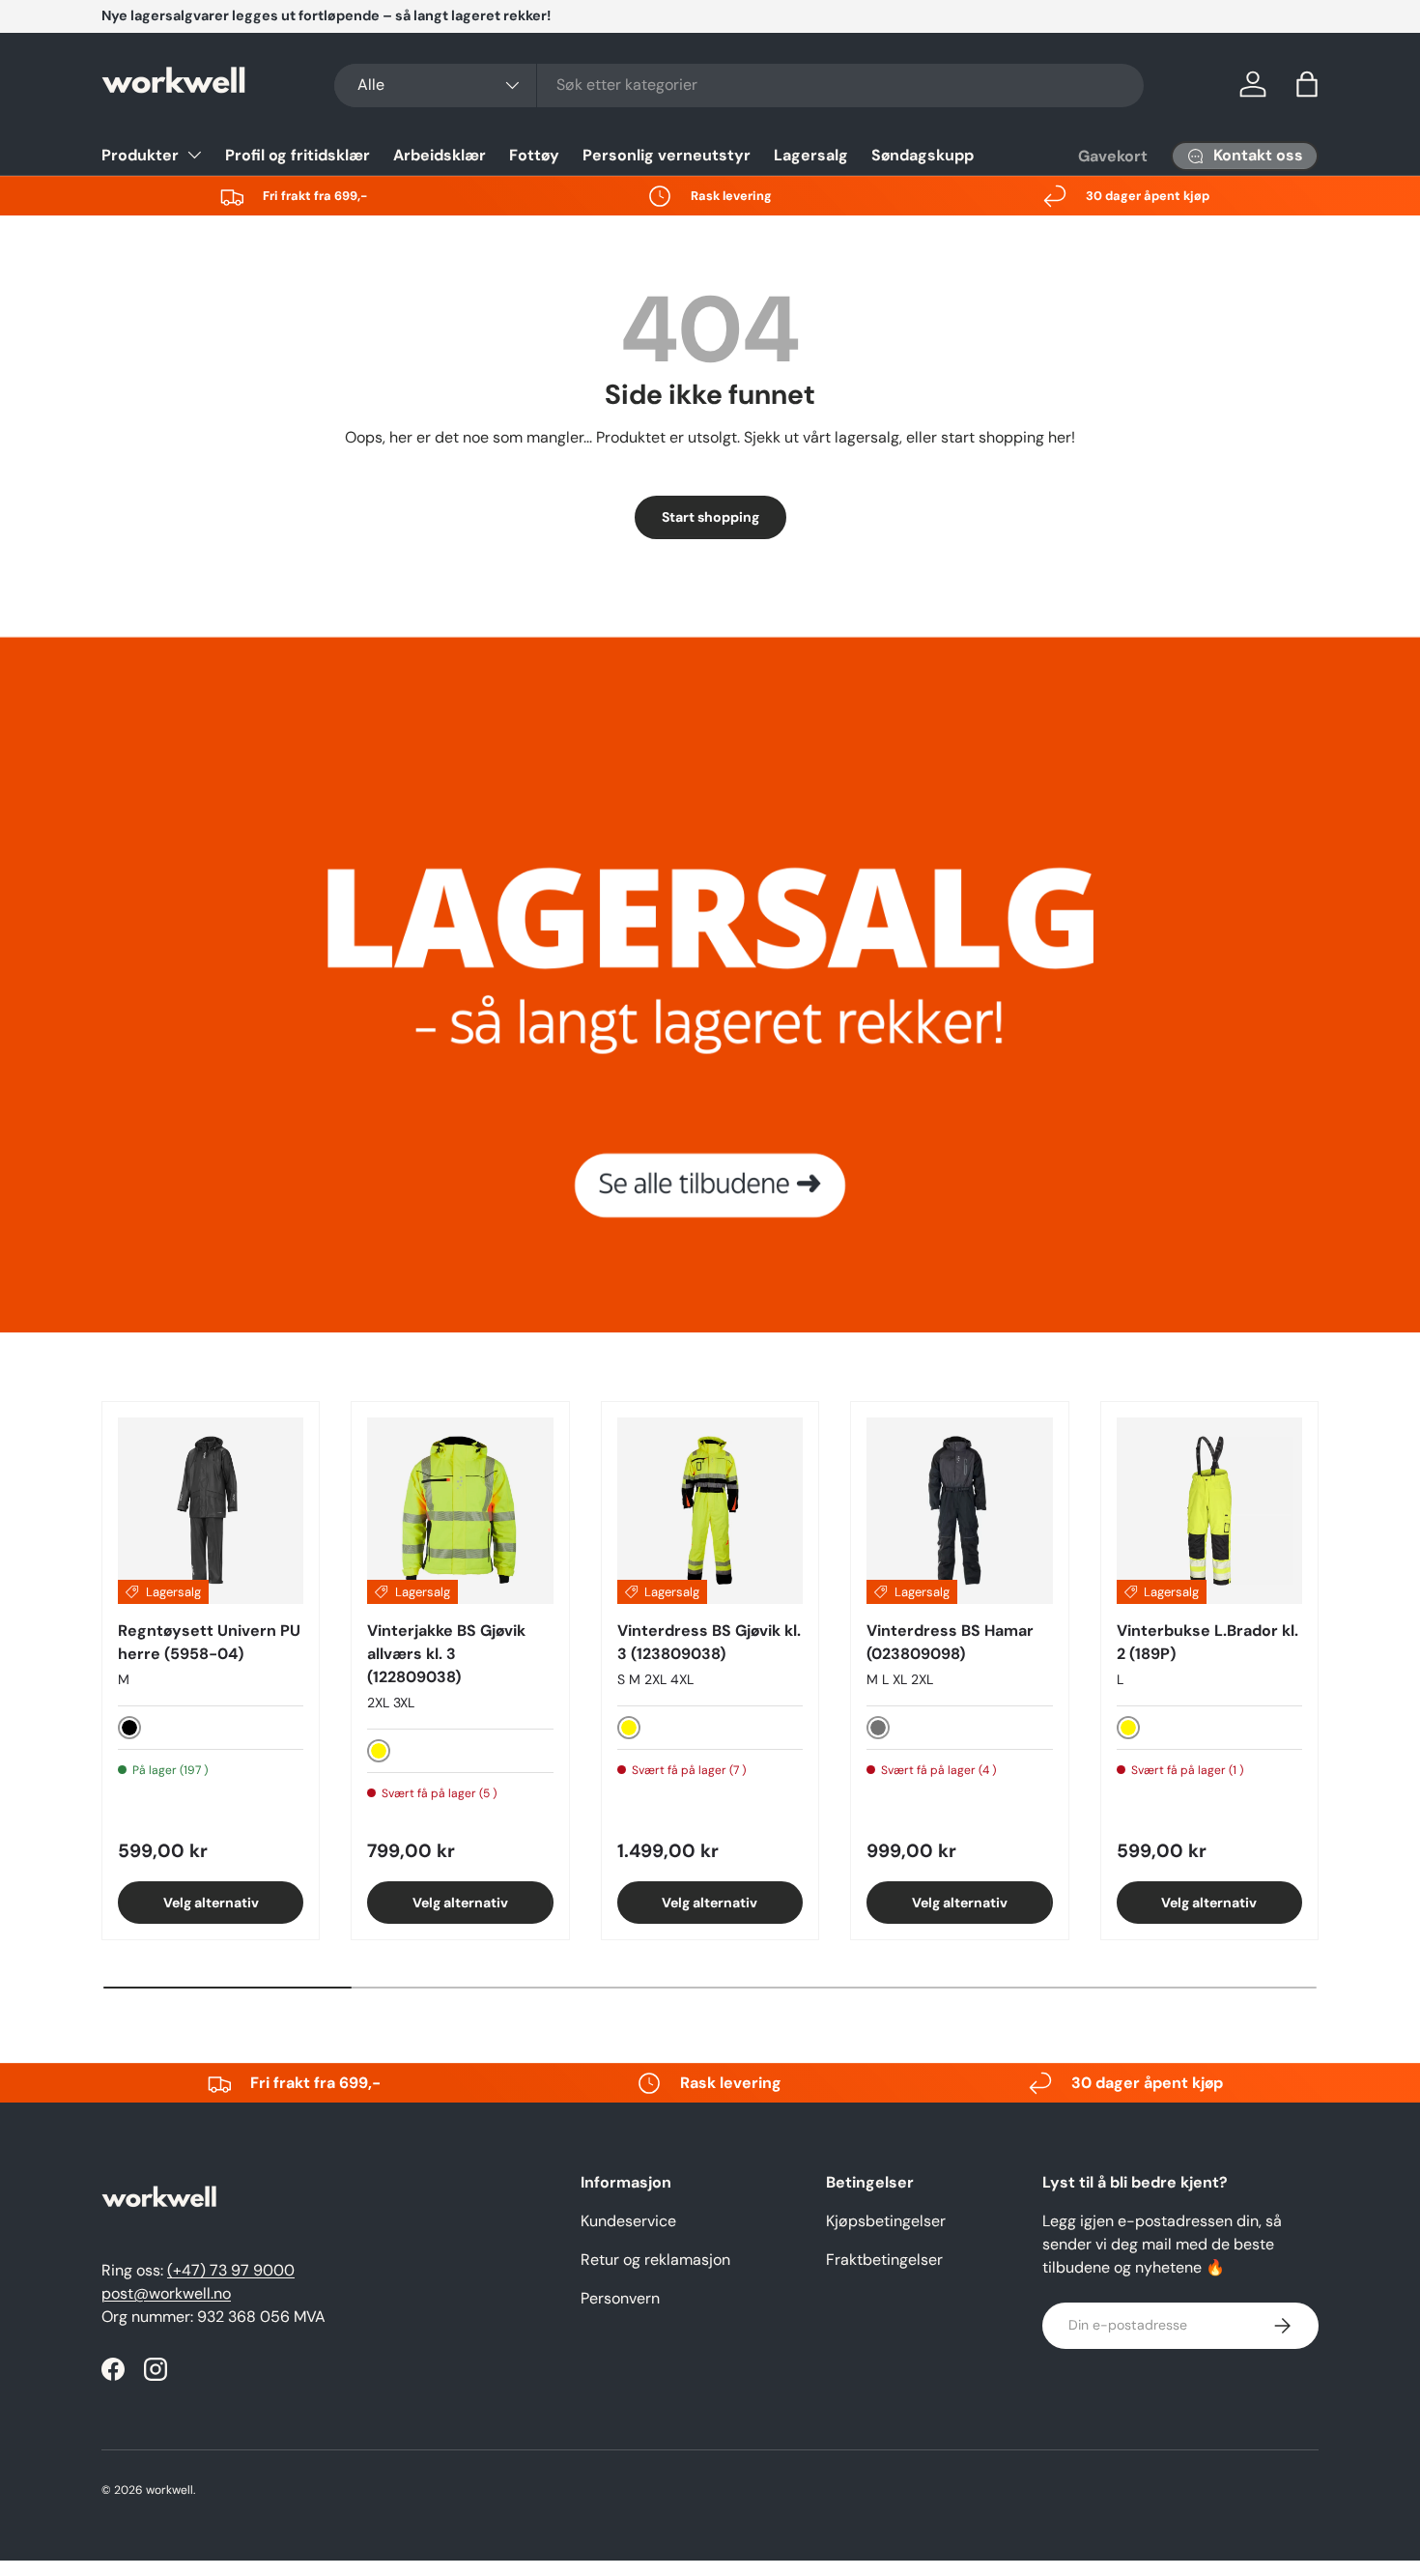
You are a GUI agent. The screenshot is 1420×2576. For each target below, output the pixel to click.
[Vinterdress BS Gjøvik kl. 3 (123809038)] (710, 1510)
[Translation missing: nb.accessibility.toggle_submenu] (194, 155)
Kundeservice (628, 2221)
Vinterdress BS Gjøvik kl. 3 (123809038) (709, 1642)
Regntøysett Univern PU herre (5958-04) (209, 1642)
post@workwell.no (166, 2293)
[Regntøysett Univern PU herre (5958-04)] (211, 1510)
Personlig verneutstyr (667, 155)
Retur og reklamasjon (655, 2260)
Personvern (620, 2298)
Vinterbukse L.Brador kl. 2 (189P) (1207, 1642)
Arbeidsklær (440, 155)
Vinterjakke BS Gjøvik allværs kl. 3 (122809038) (446, 1654)
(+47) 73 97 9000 (231, 2270)
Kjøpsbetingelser (886, 2221)
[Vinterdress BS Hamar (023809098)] (959, 1510)
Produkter (140, 155)
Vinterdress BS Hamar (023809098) (950, 1642)
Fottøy (534, 155)
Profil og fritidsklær (298, 155)
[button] (1307, 84)
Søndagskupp (923, 155)
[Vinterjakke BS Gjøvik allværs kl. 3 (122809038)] (460, 1510)
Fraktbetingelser (884, 2260)
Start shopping (710, 517)
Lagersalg (811, 155)
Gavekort (1113, 156)
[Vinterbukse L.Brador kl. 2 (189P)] (1209, 1510)
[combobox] (739, 85)
